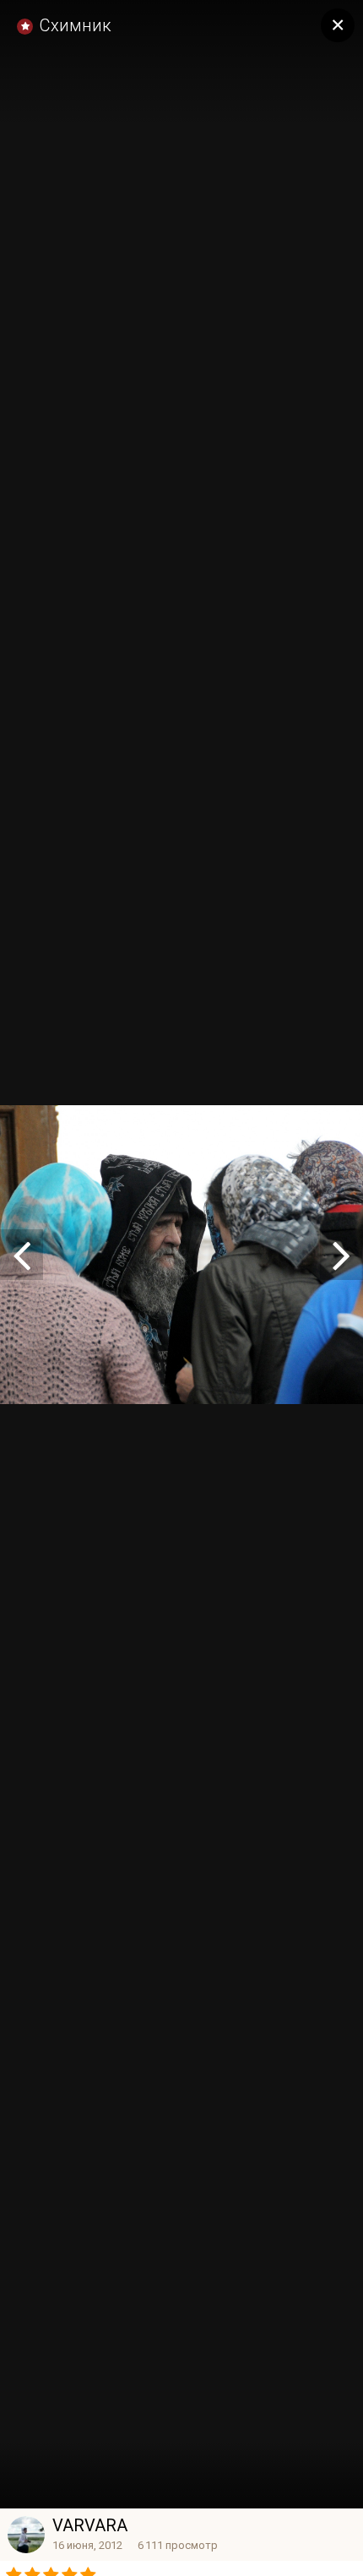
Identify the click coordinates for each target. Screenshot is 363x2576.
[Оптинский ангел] (22, 1255)
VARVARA (90, 2525)
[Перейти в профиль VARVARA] (26, 2535)
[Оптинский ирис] (341, 1255)
